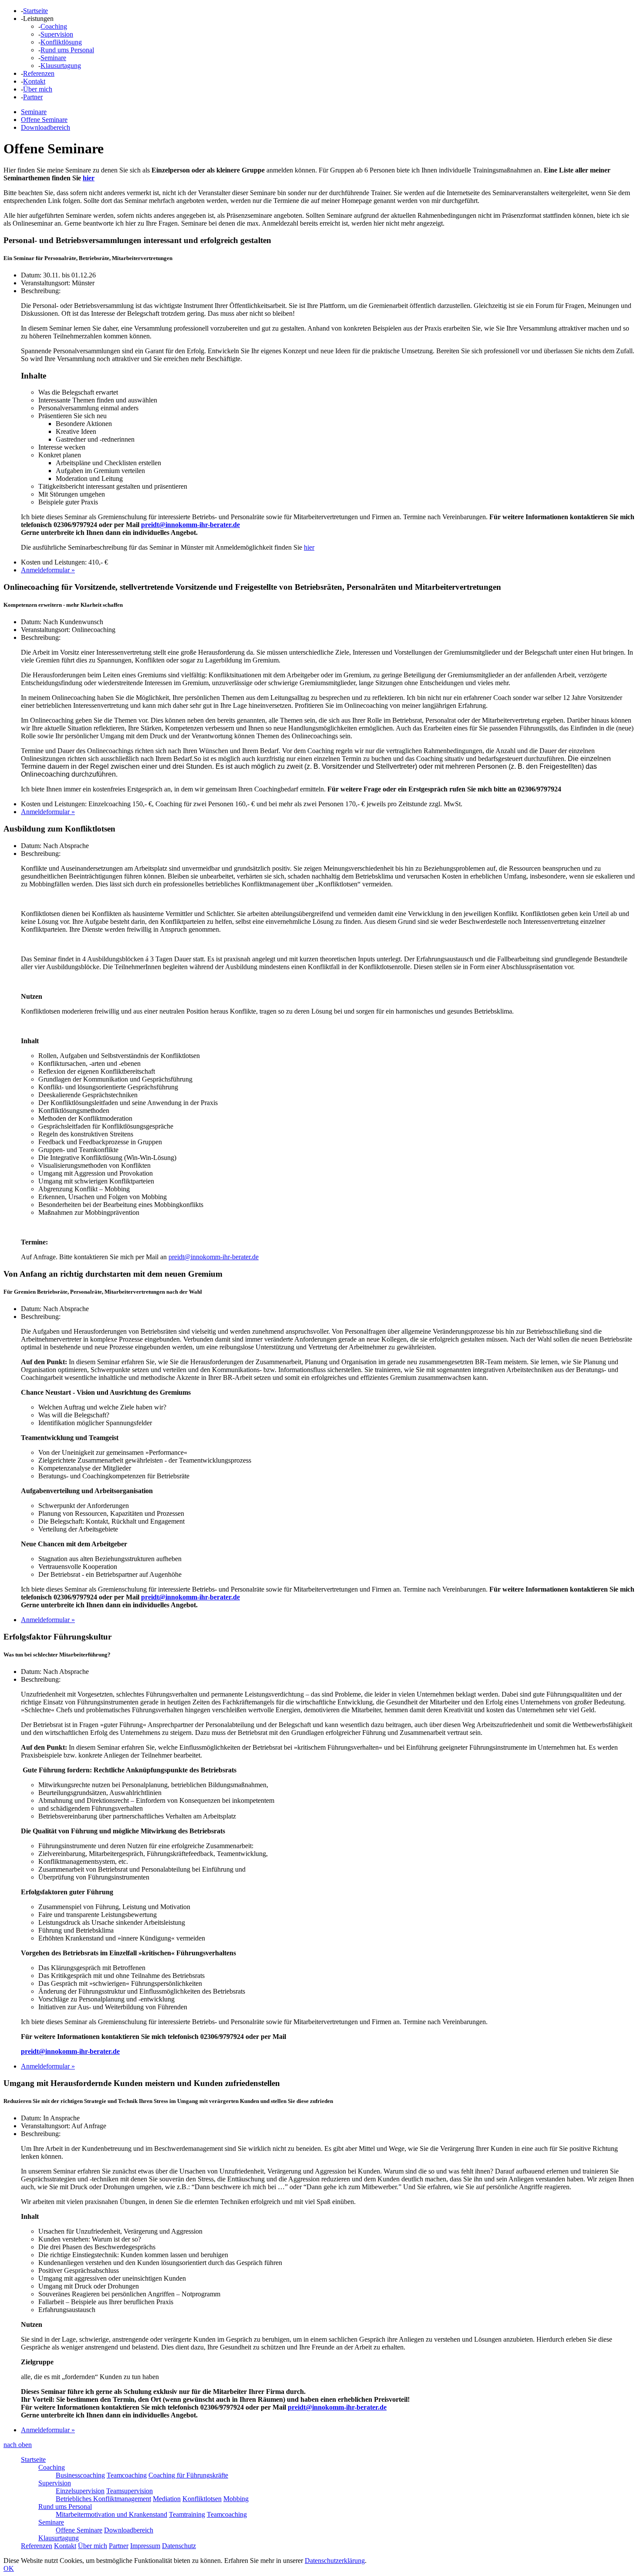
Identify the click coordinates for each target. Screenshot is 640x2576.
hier (89, 178)
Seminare (53, 58)
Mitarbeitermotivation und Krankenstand (111, 2514)
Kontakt (34, 81)
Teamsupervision (130, 2491)
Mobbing (236, 2499)
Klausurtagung (61, 66)
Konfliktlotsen (202, 2499)
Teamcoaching (127, 2475)
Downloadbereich (45, 127)
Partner (33, 97)
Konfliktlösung (61, 42)
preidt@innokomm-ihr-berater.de (190, 525)
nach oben (18, 2445)
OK (9, 2568)
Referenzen (39, 73)
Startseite (35, 11)
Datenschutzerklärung (335, 2561)
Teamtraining (187, 2514)
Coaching (54, 26)
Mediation (167, 2499)
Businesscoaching (80, 2475)
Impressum (145, 2546)
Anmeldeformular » (48, 570)
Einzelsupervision (80, 2491)
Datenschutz (179, 2546)
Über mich (38, 89)
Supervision (57, 34)
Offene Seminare (44, 120)
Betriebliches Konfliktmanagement (103, 2499)
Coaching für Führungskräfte (188, 2475)
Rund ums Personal (67, 50)
